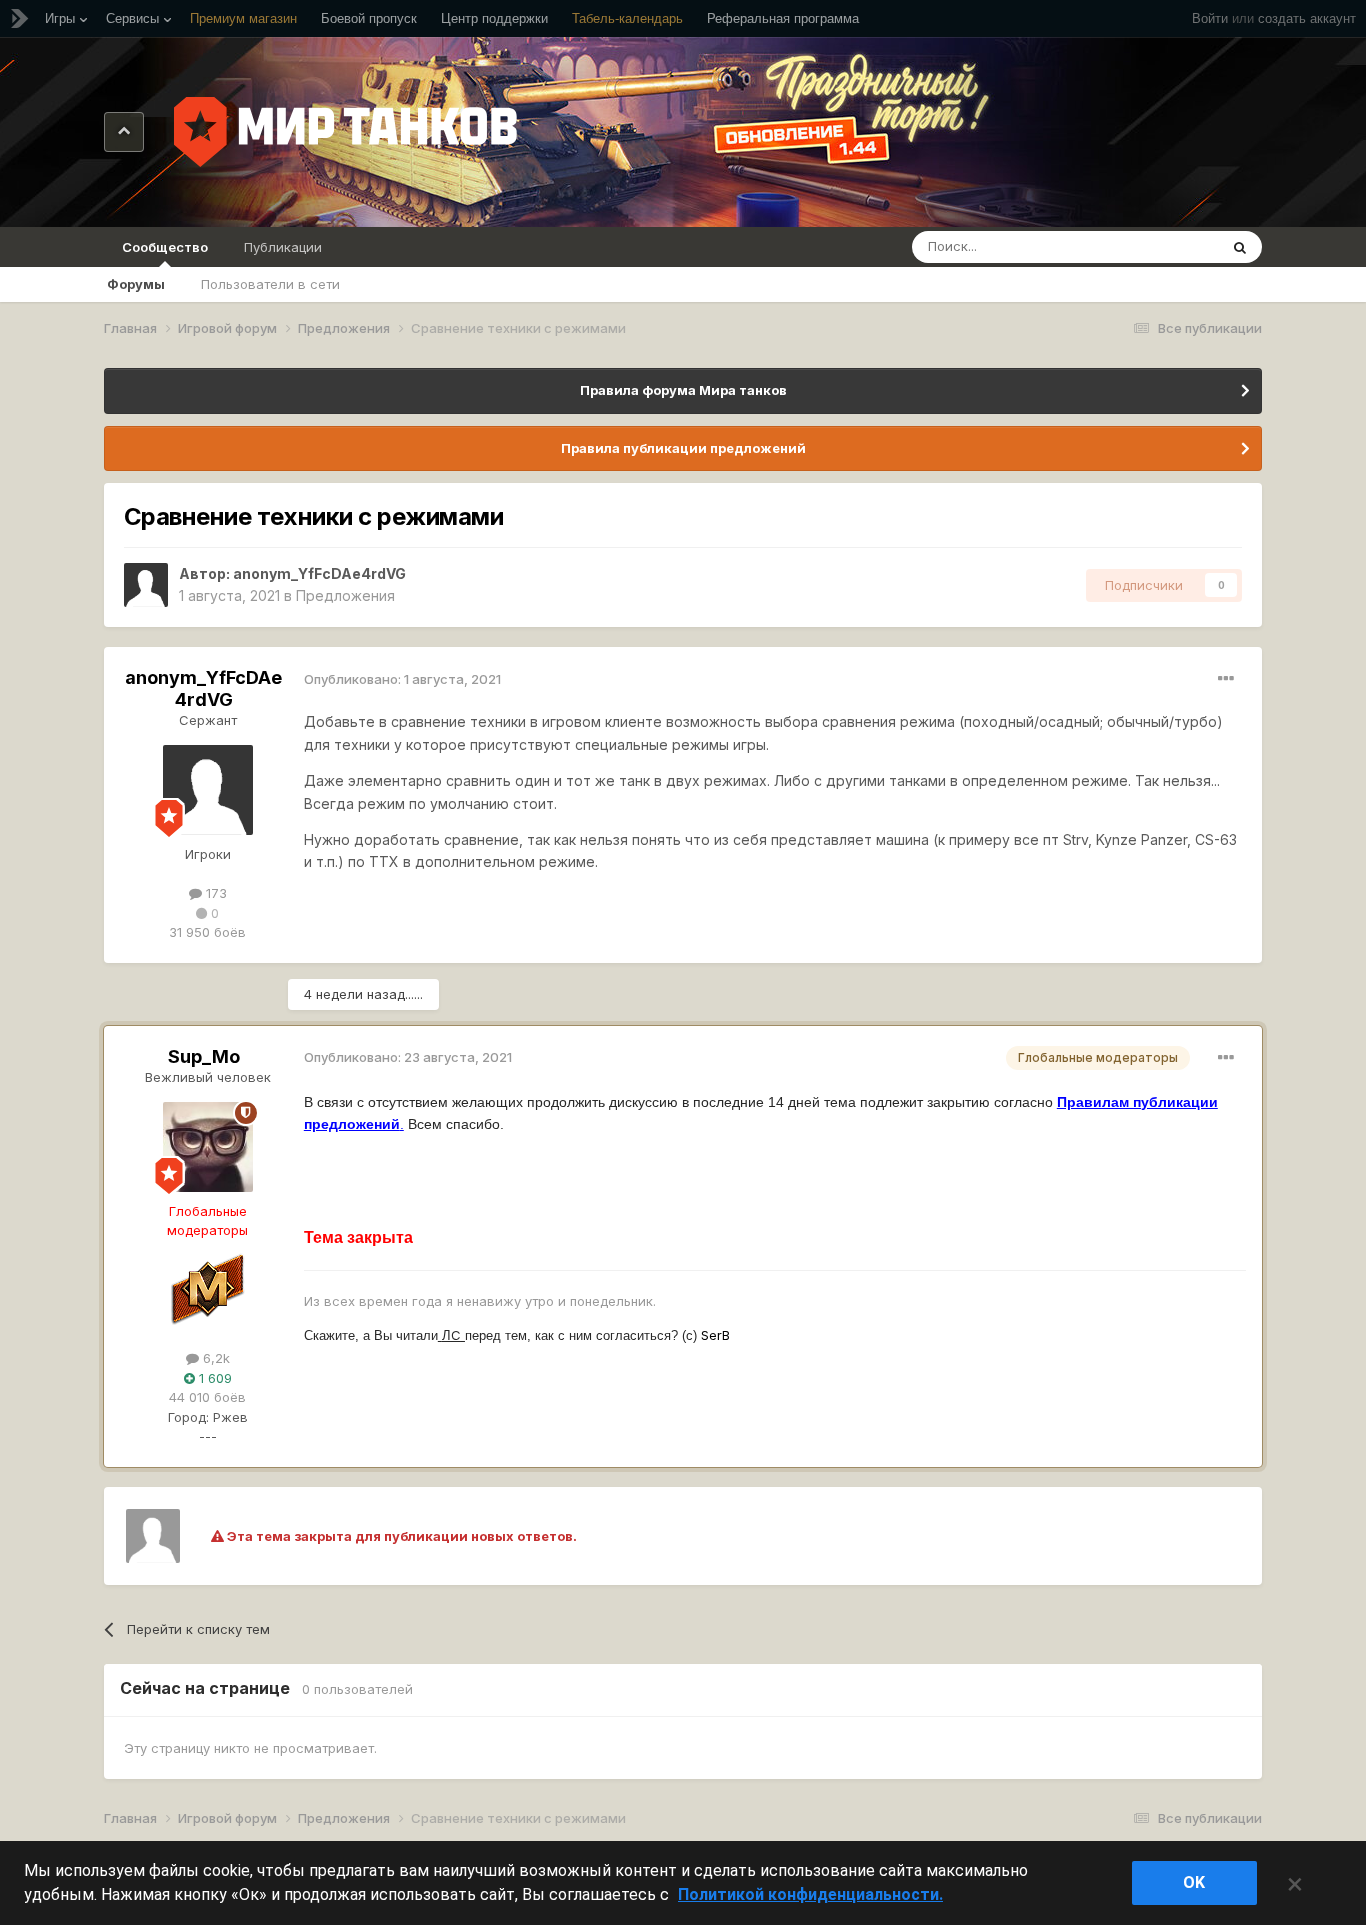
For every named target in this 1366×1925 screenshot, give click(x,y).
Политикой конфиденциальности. (810, 1894)
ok (1194, 1882)
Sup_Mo (204, 1056)
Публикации (283, 247)
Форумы (136, 284)
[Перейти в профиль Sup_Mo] (208, 1147)
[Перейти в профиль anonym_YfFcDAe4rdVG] (146, 585)
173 (214, 893)
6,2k (214, 1358)
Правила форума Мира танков (683, 390)
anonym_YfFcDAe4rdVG (319, 573)
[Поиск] (1240, 247)
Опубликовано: (402, 679)
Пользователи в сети (270, 284)
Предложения (345, 595)
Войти (1210, 18)
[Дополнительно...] (1226, 679)
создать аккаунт (1307, 18)
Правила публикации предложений (683, 448)
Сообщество (165, 247)
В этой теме (1155, 246)
